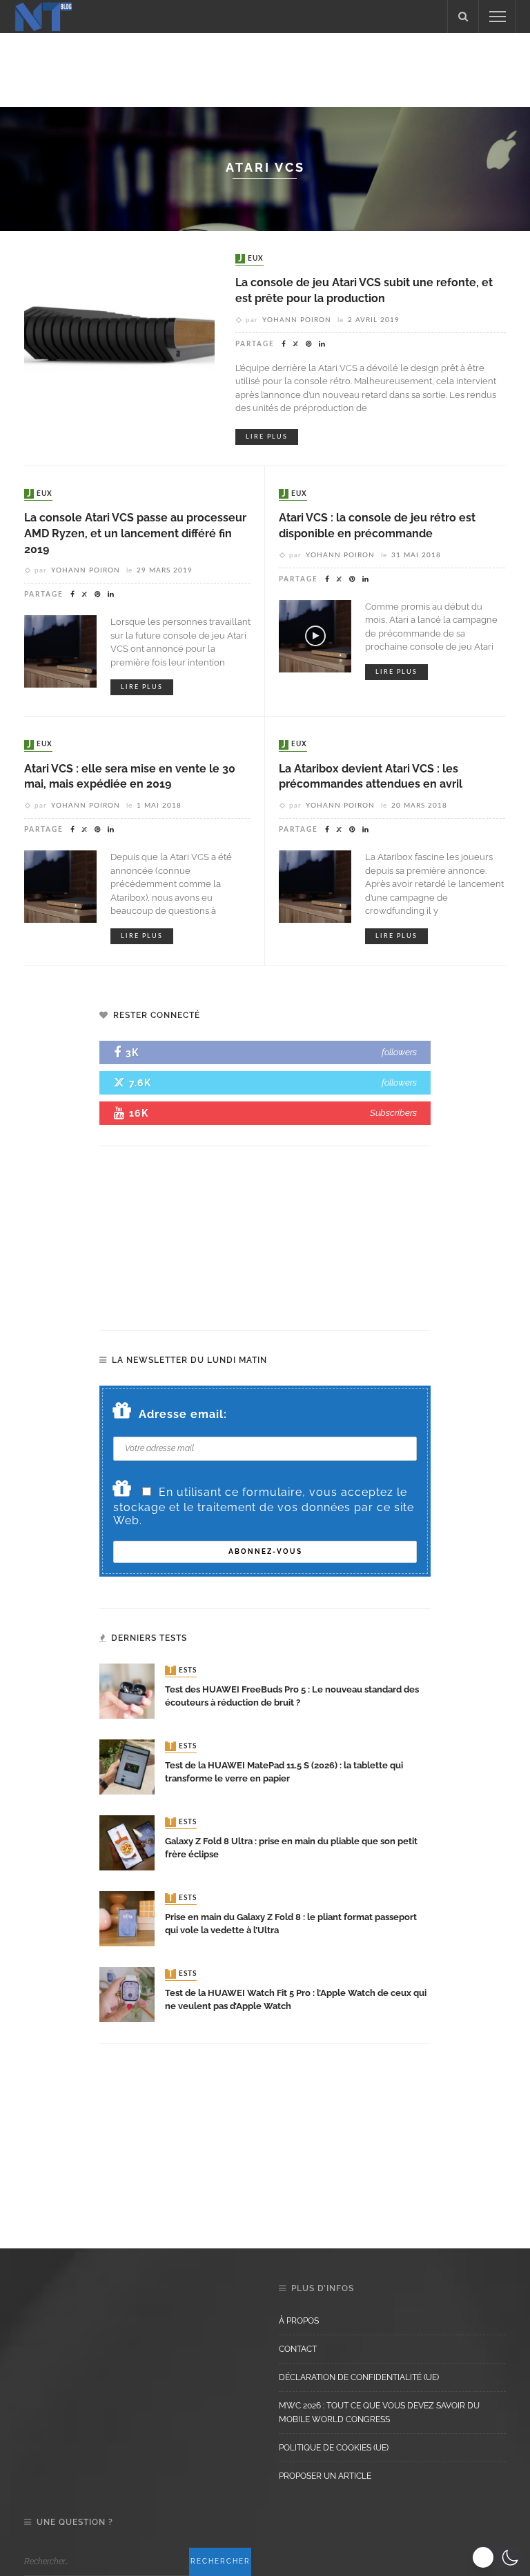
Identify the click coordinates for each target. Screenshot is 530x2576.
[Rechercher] (463, 17)
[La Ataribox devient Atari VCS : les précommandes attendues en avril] (315, 886)
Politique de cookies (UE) (334, 2448)
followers (399, 1052)
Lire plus (267, 437)
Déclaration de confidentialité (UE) (359, 2377)
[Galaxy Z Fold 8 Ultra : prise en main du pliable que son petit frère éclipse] (127, 1842)
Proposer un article (325, 2476)
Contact (298, 2349)
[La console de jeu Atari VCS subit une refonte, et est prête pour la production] (119, 346)
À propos (299, 2321)
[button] (497, 2557)
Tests (182, 1670)
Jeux (251, 259)
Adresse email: (183, 1414)
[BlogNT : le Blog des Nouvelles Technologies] (43, 16)
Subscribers (393, 1113)
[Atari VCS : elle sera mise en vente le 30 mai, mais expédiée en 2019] (60, 886)
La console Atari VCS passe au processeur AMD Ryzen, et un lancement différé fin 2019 (135, 533)
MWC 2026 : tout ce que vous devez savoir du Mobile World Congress (379, 2413)
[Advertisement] (265, 68)
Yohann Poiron (297, 320)
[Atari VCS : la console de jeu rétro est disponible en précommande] (315, 635)
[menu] (498, 17)
